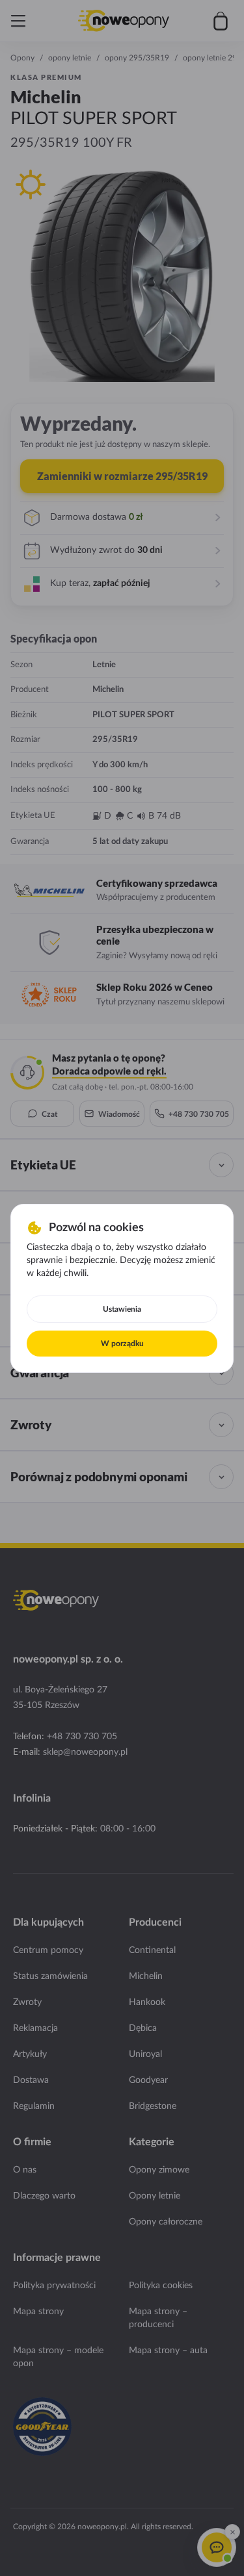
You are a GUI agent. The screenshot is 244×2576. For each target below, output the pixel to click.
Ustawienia (122, 1309)
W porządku (122, 1344)
